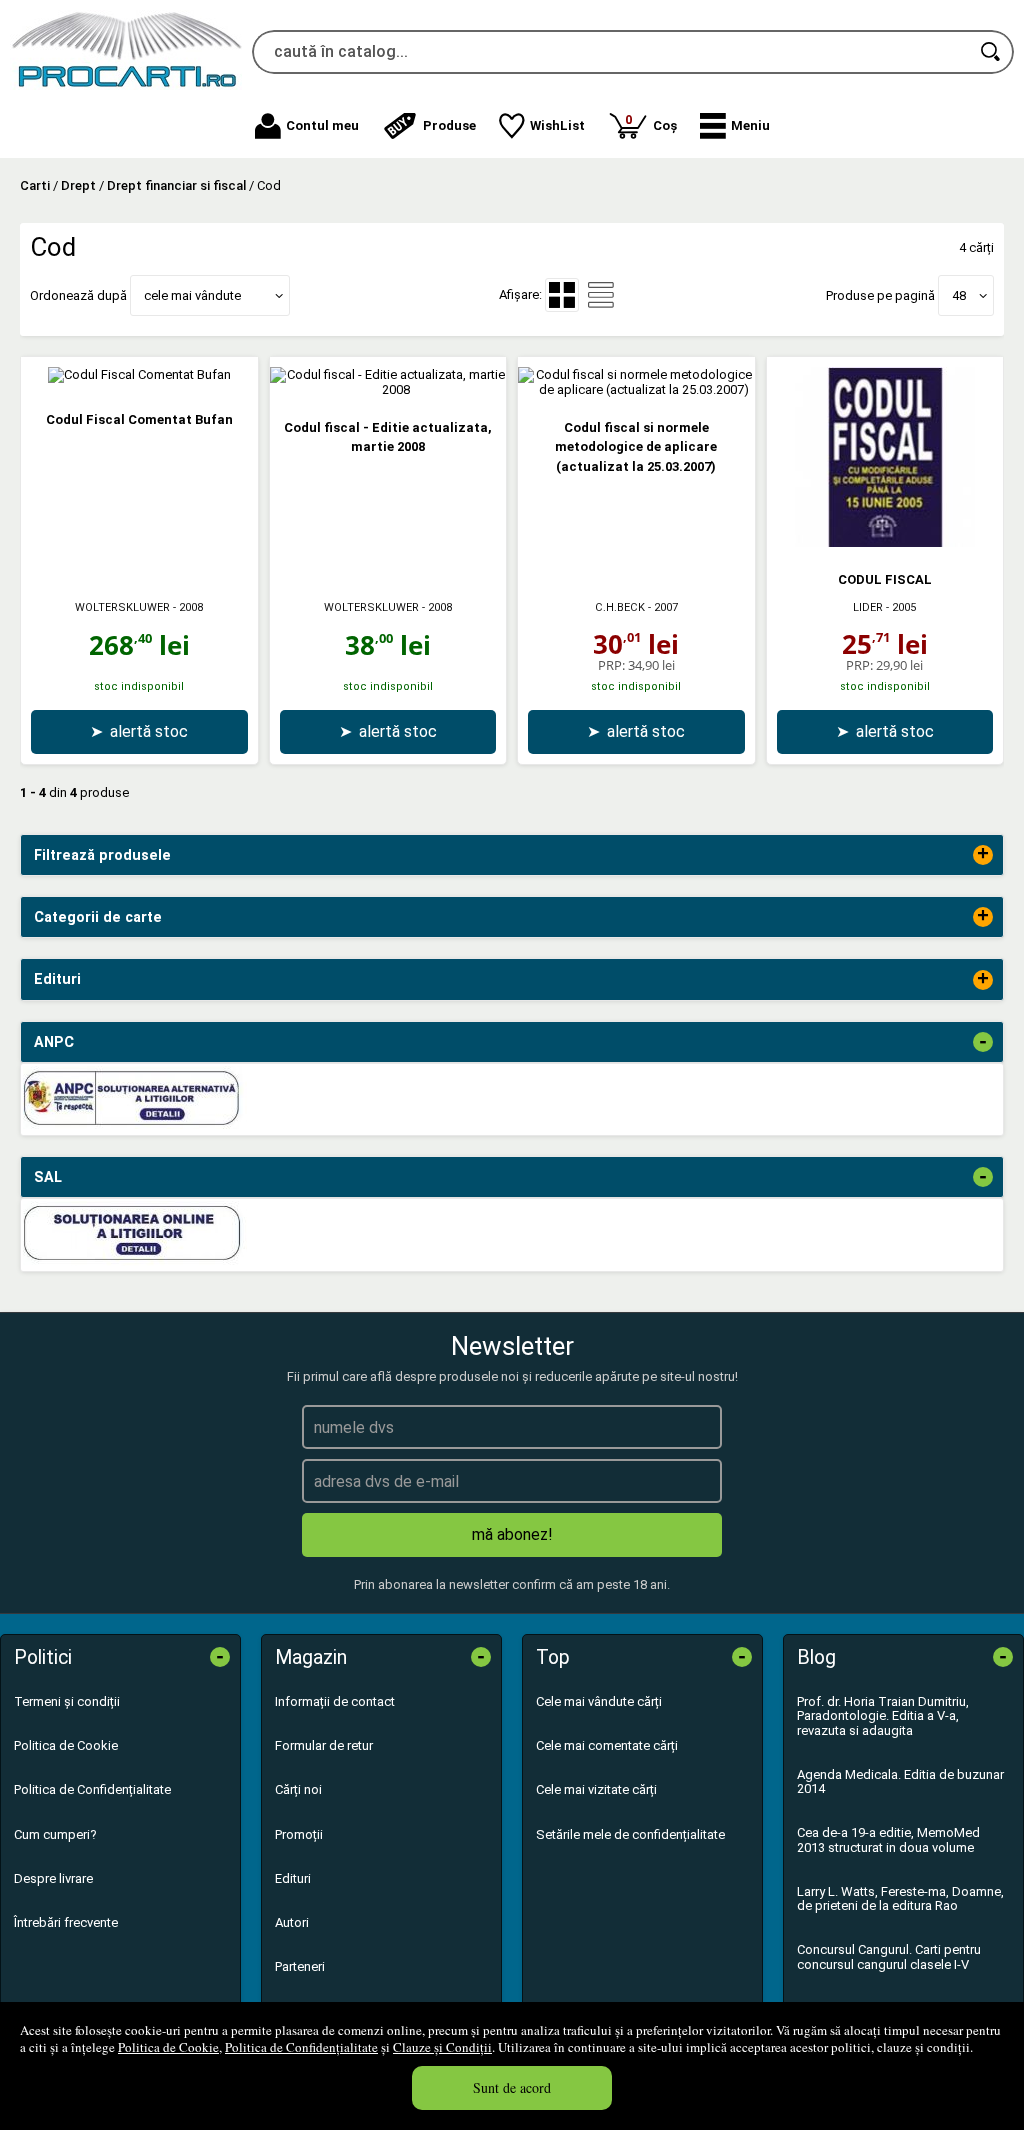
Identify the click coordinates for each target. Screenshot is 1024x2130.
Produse (449, 125)
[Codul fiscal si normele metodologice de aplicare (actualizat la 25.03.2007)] (636, 389)
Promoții (299, 1834)
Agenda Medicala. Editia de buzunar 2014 (900, 1781)
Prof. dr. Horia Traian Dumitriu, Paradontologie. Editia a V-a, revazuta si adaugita (883, 1716)
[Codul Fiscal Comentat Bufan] (139, 374)
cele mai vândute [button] (192, 295)
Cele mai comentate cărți (607, 1745)
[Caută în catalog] (992, 52)
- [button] (983, 1042)
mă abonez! (512, 1534)
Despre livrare (53, 1878)
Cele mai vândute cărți (599, 1701)
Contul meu (322, 125)
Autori (292, 1922)
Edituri (293, 1878)
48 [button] (959, 295)
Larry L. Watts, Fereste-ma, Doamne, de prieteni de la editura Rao (900, 1898)
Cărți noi (298, 1789)
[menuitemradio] (601, 295)
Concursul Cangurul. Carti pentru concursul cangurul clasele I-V (889, 1956)
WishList (557, 125)
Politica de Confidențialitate (301, 2047)
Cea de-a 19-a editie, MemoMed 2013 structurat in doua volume (888, 1839)
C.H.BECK (620, 607)
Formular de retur (324, 1745)
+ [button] (983, 855)
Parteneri (300, 1966)
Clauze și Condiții (442, 2047)
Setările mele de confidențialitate (630, 1834)
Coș (651, 122)
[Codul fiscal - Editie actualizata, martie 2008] (388, 389)
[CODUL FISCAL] (885, 542)
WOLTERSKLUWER (122, 607)
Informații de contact (335, 1701)
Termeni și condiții (67, 1701)
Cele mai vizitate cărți (596, 1789)
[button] (735, 126)
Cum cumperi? (55, 1834)
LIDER (868, 607)
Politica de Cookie (168, 2047)
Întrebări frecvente (66, 1922)
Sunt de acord (512, 2087)
